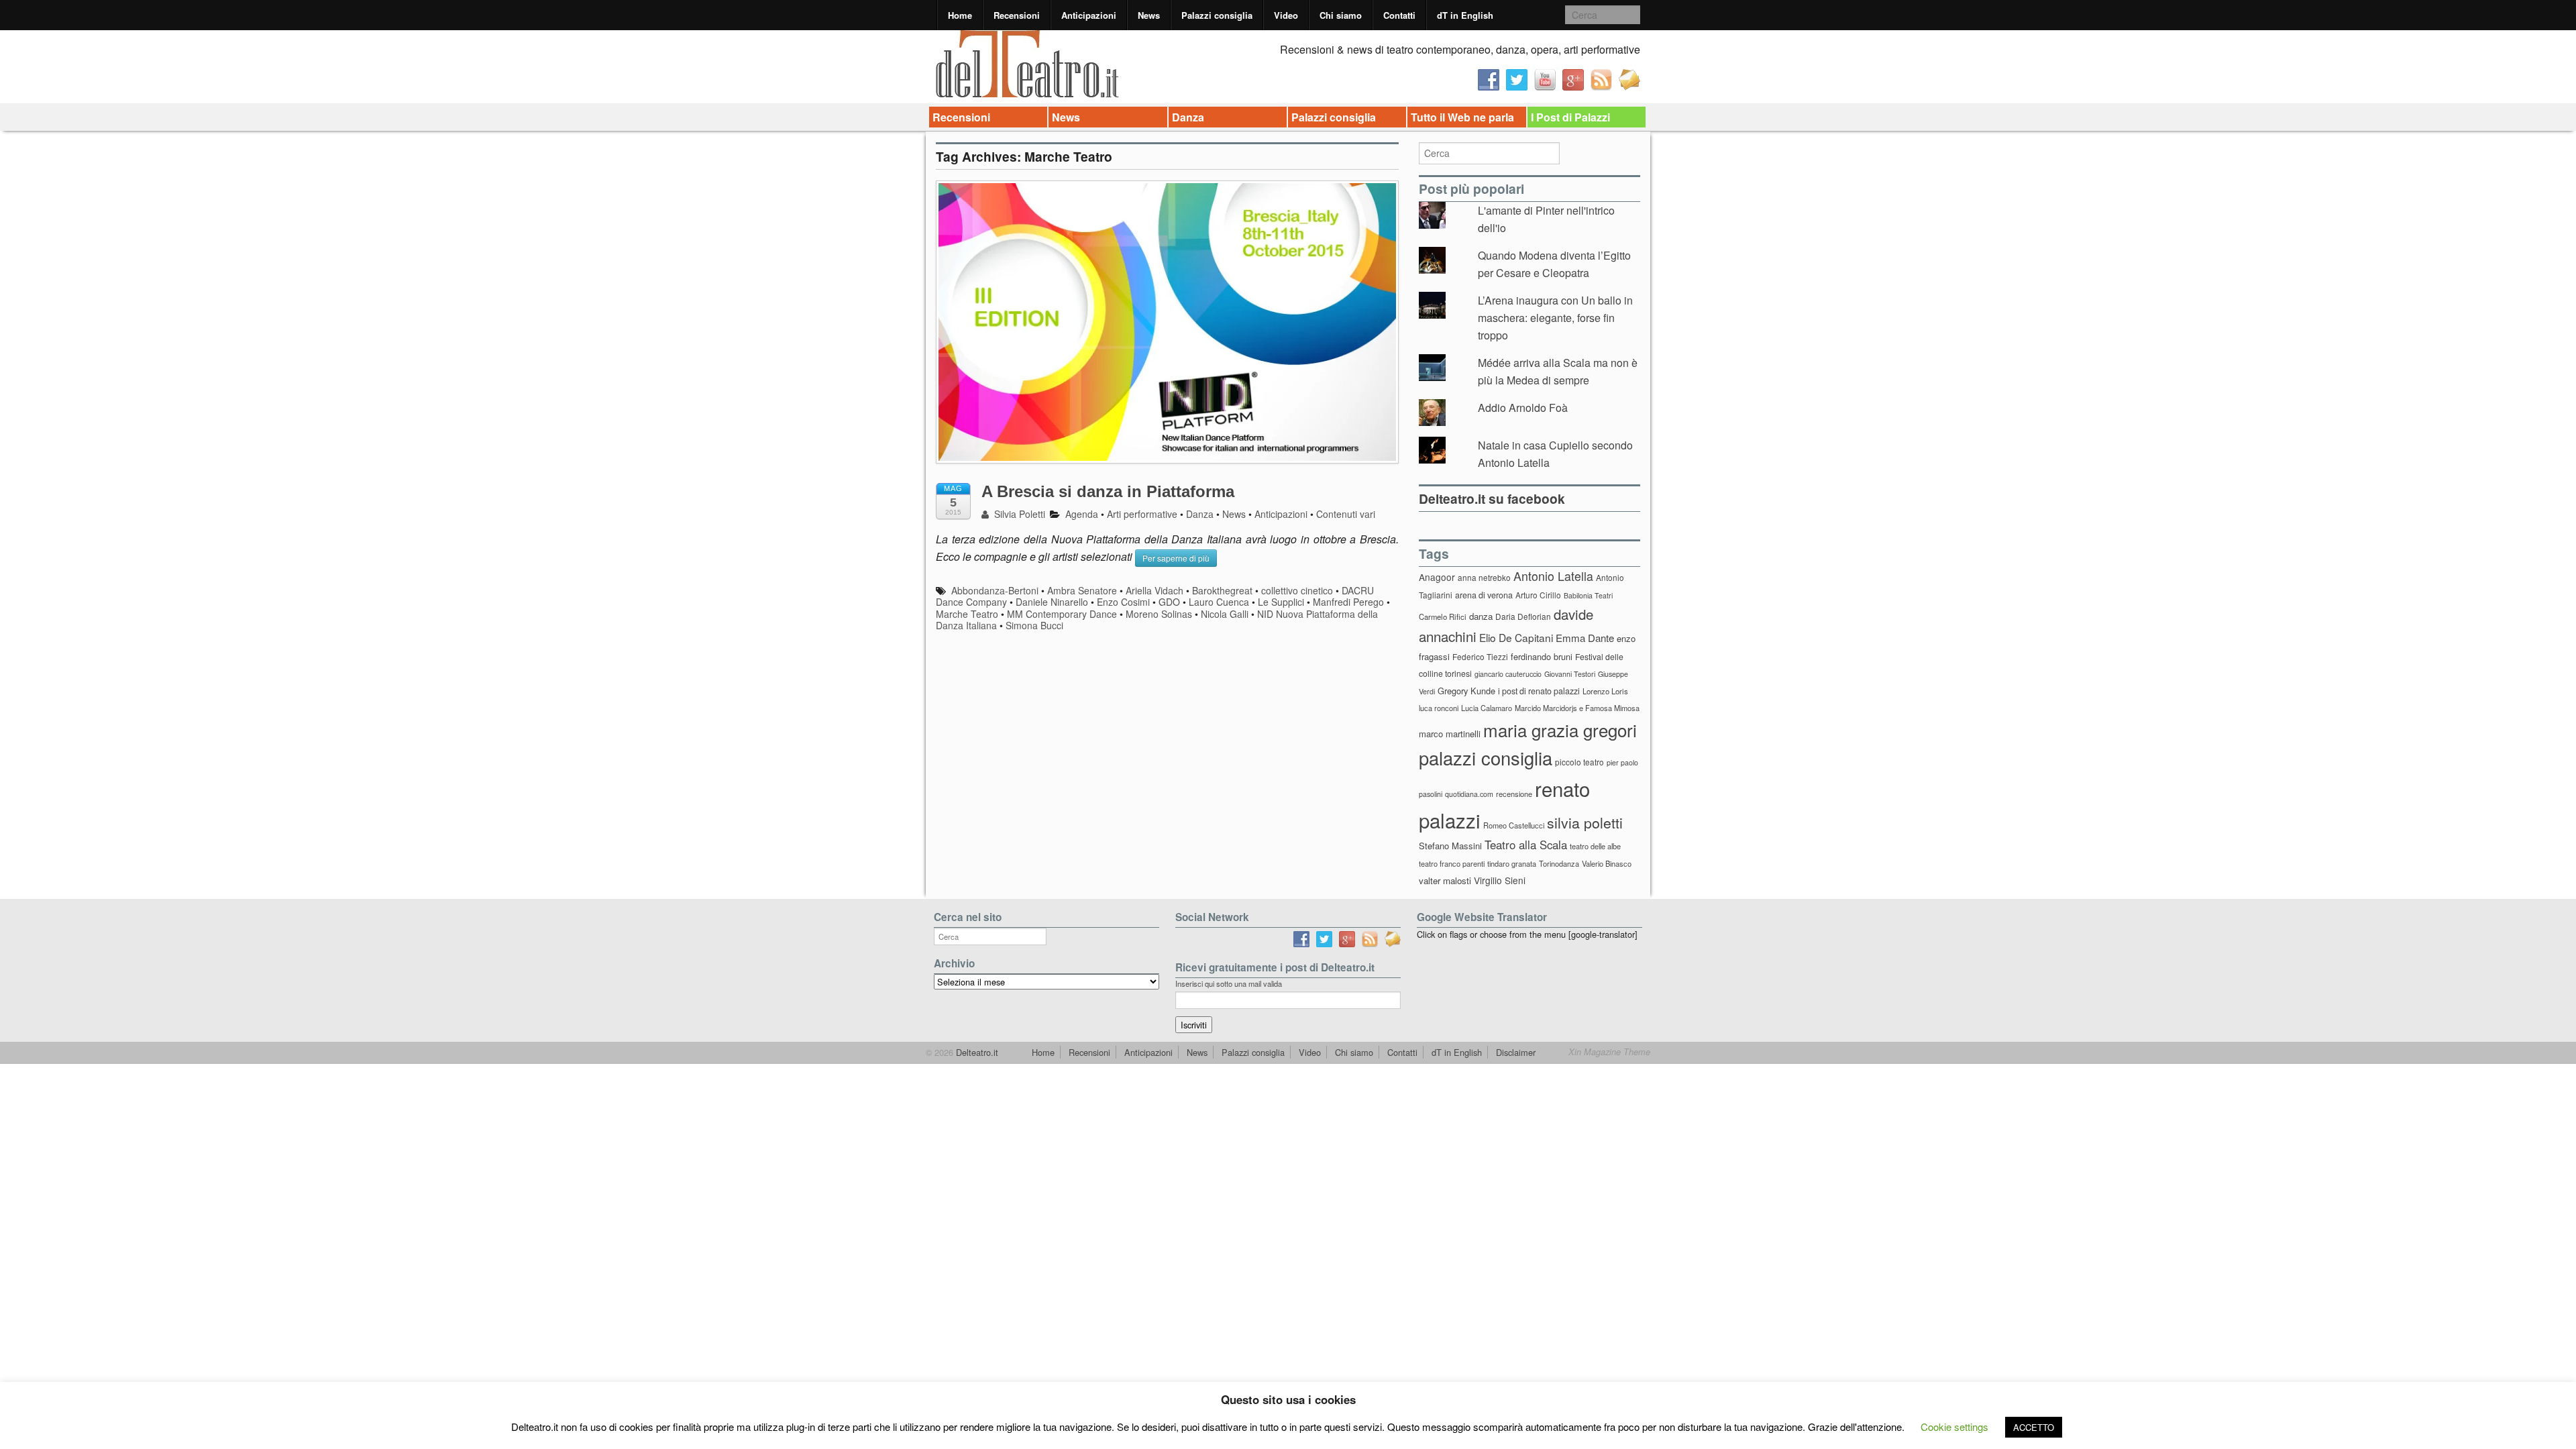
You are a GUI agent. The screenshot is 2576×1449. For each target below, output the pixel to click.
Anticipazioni (1089, 15)
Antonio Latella (1553, 576)
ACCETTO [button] (2034, 1427)
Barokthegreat (1222, 590)
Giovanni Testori (1570, 674)
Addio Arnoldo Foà (1523, 408)
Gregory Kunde (1466, 691)
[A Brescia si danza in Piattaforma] (1167, 328)
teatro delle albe (1595, 846)
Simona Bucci (1034, 625)
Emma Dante (1585, 638)
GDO (1169, 602)
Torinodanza (1559, 863)
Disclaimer (1516, 1052)
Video (1286, 15)
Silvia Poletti (1018, 514)
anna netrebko (1484, 577)
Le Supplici (1281, 602)
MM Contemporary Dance (1062, 614)
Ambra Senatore (1082, 590)
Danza (1188, 117)
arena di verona (1484, 595)
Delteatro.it (976, 1052)
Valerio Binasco (1607, 863)
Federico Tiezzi (1480, 656)
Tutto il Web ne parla (1462, 117)
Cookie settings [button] (1954, 1427)
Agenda (1082, 514)
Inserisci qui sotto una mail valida (1229, 983)
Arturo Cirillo (1538, 595)
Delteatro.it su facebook (1492, 498)
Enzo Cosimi (1123, 602)
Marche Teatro (967, 614)
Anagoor (1437, 577)
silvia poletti (1585, 822)
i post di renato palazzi (1539, 691)
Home (960, 15)
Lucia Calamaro (1487, 708)
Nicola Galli (1225, 614)
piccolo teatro (1579, 762)
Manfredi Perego (1348, 602)
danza (1481, 616)
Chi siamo (1341, 15)
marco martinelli (1450, 734)
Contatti (1399, 15)
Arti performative (1142, 514)
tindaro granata (1512, 863)
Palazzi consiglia (1217, 15)
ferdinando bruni (1542, 656)
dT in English (1465, 15)
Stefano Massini (1450, 846)
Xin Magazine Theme (1609, 1052)
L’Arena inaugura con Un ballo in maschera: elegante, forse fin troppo (1555, 317)
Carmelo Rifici (1443, 616)
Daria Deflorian (1523, 616)
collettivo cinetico (1297, 590)
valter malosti (1445, 880)
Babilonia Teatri (1588, 595)
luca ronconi (1439, 708)
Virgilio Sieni (1500, 880)
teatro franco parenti (1452, 863)
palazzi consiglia (1486, 758)
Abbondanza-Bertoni (995, 590)
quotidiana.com (1469, 794)
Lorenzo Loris (1605, 691)
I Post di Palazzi (1570, 117)
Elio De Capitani (1516, 637)
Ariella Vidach (1155, 590)
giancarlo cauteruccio (1508, 674)
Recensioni (1017, 15)
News (1149, 15)
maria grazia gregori (1560, 730)
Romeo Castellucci (1514, 825)
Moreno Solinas (1159, 614)
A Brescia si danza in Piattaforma (1108, 491)
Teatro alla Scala (1526, 845)
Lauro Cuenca (1219, 602)
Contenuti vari (1346, 514)
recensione (1514, 794)
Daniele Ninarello (1052, 602)
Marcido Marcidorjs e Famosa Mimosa (1577, 708)
